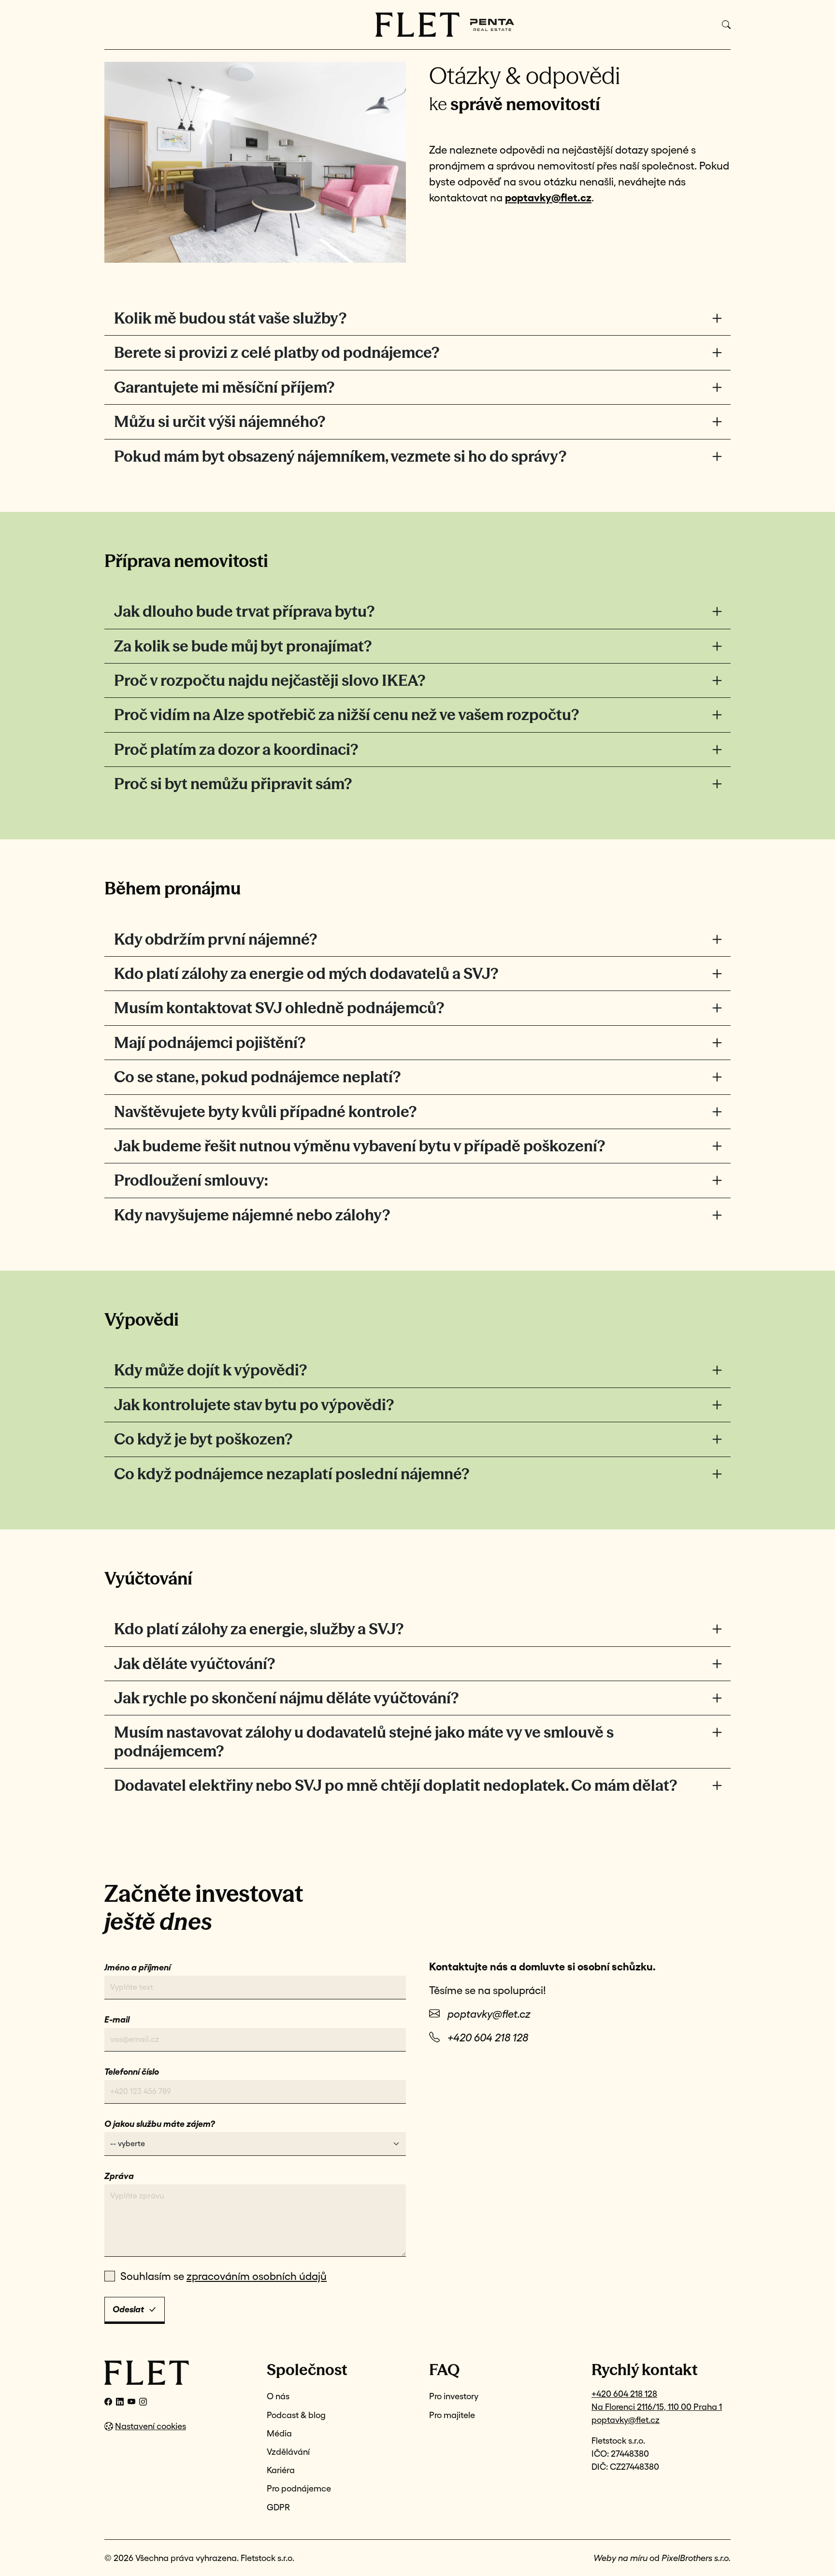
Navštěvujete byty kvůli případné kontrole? (265, 1111)
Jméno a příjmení (137, 1967)
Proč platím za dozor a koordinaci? (236, 749)
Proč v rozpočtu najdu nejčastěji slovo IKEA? (270, 680)
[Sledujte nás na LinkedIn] (120, 2402)
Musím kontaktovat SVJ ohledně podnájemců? (279, 1008)
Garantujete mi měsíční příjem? (224, 387)
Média (279, 2433)
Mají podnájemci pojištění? (210, 1042)
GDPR (278, 2507)
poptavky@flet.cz (489, 2014)
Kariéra (281, 2470)
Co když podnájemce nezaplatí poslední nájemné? (292, 1474)
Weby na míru (620, 2558)
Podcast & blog (296, 2415)
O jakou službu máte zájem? (160, 2124)
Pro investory (454, 2396)
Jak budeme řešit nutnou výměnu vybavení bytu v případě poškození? (360, 1146)
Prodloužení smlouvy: (191, 1180)
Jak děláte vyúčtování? (194, 1663)
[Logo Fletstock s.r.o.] (418, 25)
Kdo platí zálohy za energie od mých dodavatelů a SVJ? (306, 973)
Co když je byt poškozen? (203, 1439)
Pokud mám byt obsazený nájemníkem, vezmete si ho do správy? (340, 456)
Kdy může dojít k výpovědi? (210, 1370)
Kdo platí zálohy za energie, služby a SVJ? (259, 1629)
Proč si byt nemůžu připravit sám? (233, 784)
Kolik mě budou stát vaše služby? (230, 318)
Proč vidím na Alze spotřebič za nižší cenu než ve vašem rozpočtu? (346, 715)
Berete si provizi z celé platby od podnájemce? (277, 352)
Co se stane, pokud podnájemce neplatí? (257, 1077)
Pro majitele (452, 2415)
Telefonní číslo (132, 2072)
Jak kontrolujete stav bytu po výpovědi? (254, 1405)
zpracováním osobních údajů (257, 2276)
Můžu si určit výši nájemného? (220, 421)
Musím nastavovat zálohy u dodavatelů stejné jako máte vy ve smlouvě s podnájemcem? (364, 1741)
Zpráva (119, 2176)
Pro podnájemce (299, 2488)
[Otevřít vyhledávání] (726, 25)
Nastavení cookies (151, 2426)
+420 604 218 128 (488, 2038)
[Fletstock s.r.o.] (174, 2373)
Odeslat (128, 2309)
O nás (278, 2396)
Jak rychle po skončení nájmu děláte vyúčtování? (286, 1698)
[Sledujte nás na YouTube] (131, 2402)
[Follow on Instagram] (143, 2402)
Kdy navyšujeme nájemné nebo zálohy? (252, 1215)
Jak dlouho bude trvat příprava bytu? (244, 611)
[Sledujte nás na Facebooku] (108, 2402)
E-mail (117, 2019)
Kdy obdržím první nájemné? (216, 939)
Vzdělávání (288, 2452)
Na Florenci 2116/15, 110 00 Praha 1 (657, 2407)
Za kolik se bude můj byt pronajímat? (243, 646)
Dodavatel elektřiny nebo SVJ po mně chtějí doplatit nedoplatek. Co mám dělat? (396, 1785)
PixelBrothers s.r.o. (696, 2558)
